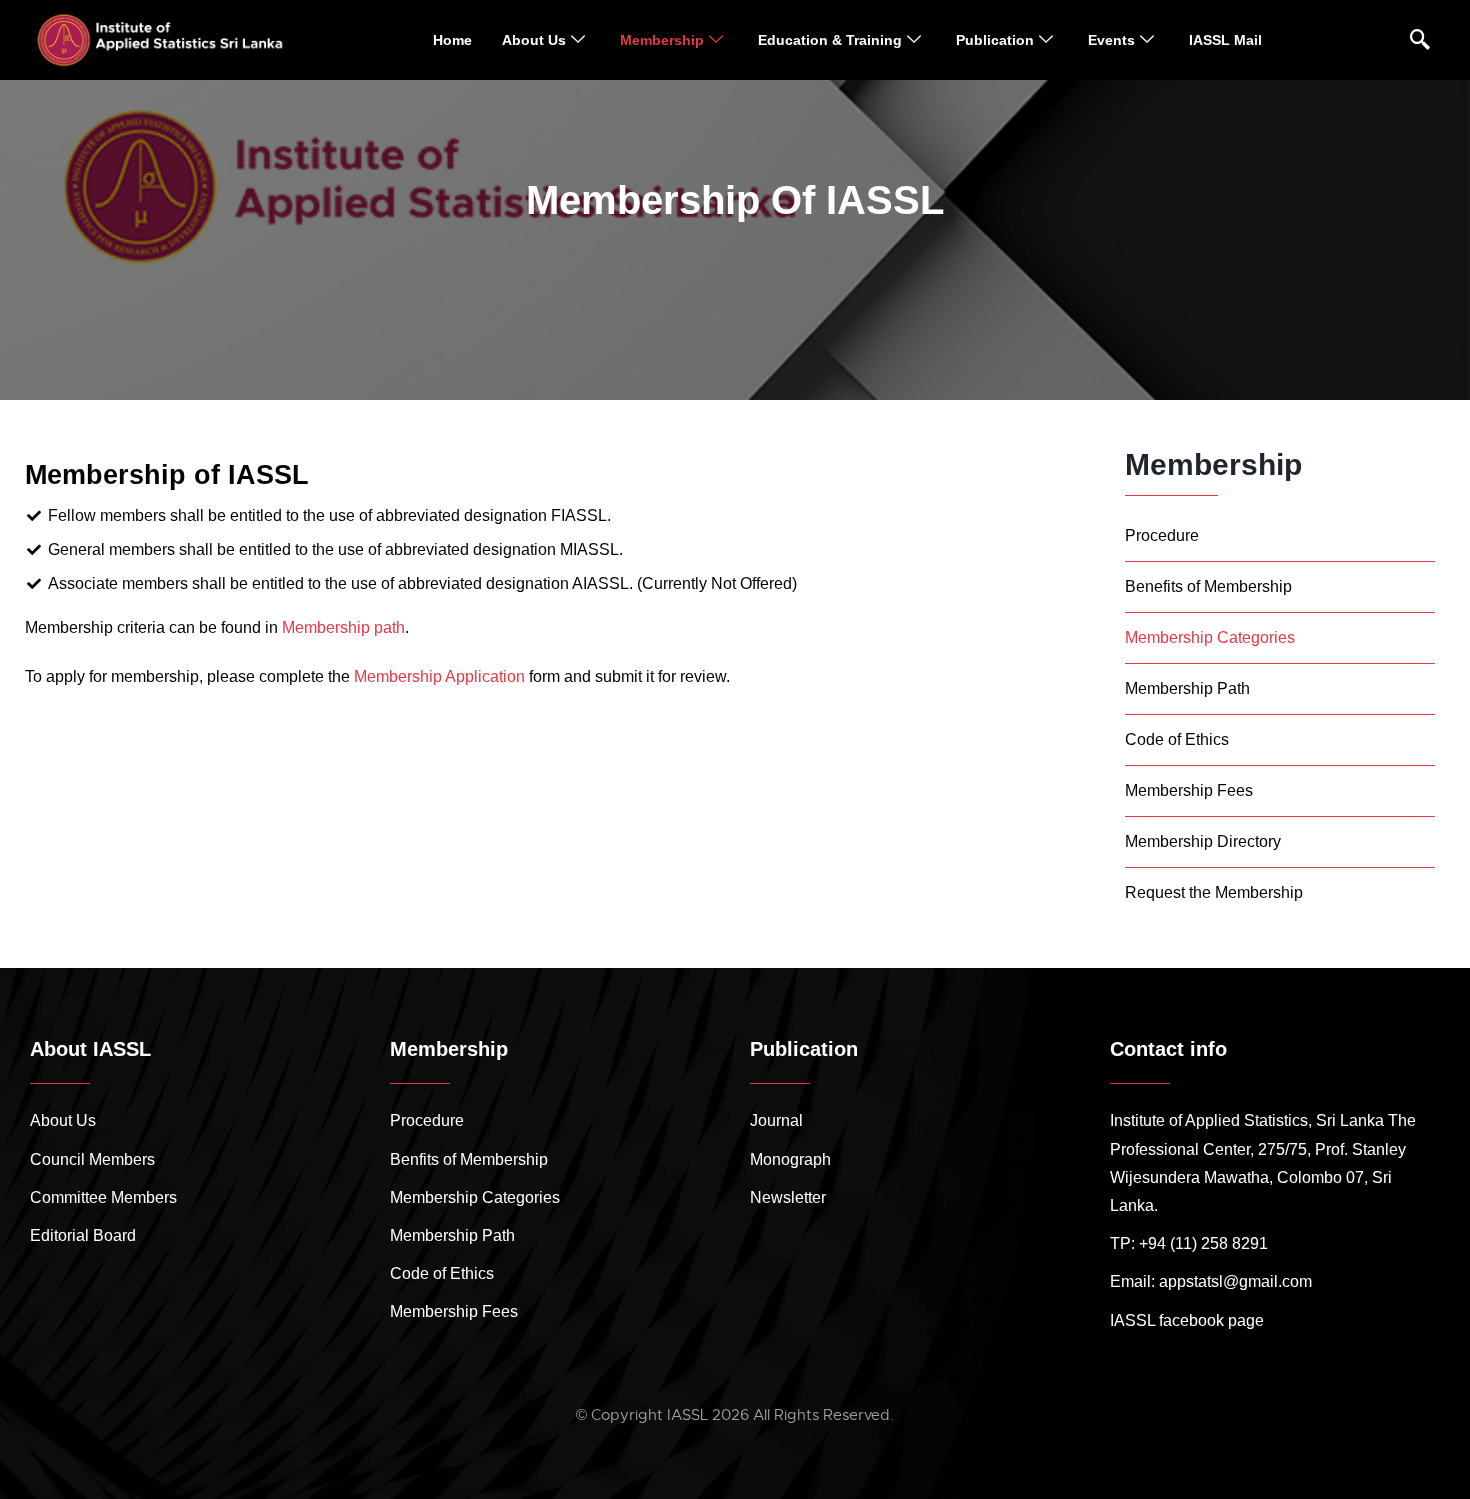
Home (452, 40)
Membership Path (1187, 688)
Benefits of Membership (1208, 586)
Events (1111, 40)
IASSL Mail (1225, 40)
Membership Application (439, 676)
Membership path (343, 627)
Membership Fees (1189, 790)
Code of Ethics (1177, 739)
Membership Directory (1203, 841)
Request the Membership (1214, 892)
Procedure (1162, 535)
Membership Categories (1210, 637)
